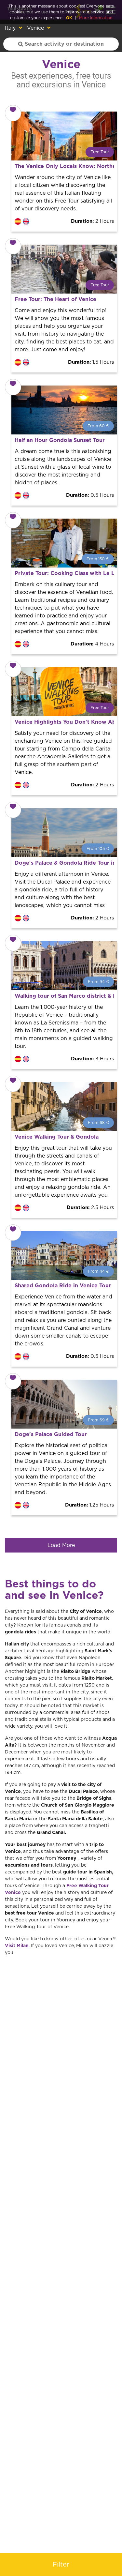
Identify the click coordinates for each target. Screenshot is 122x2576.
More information (96, 18)
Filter (61, 2565)
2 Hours (92, 221)
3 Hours (92, 1059)
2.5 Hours (90, 1208)
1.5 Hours (91, 362)
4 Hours (92, 644)
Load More (61, 1545)
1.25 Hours (89, 1505)
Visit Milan (17, 1946)
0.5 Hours (90, 495)
